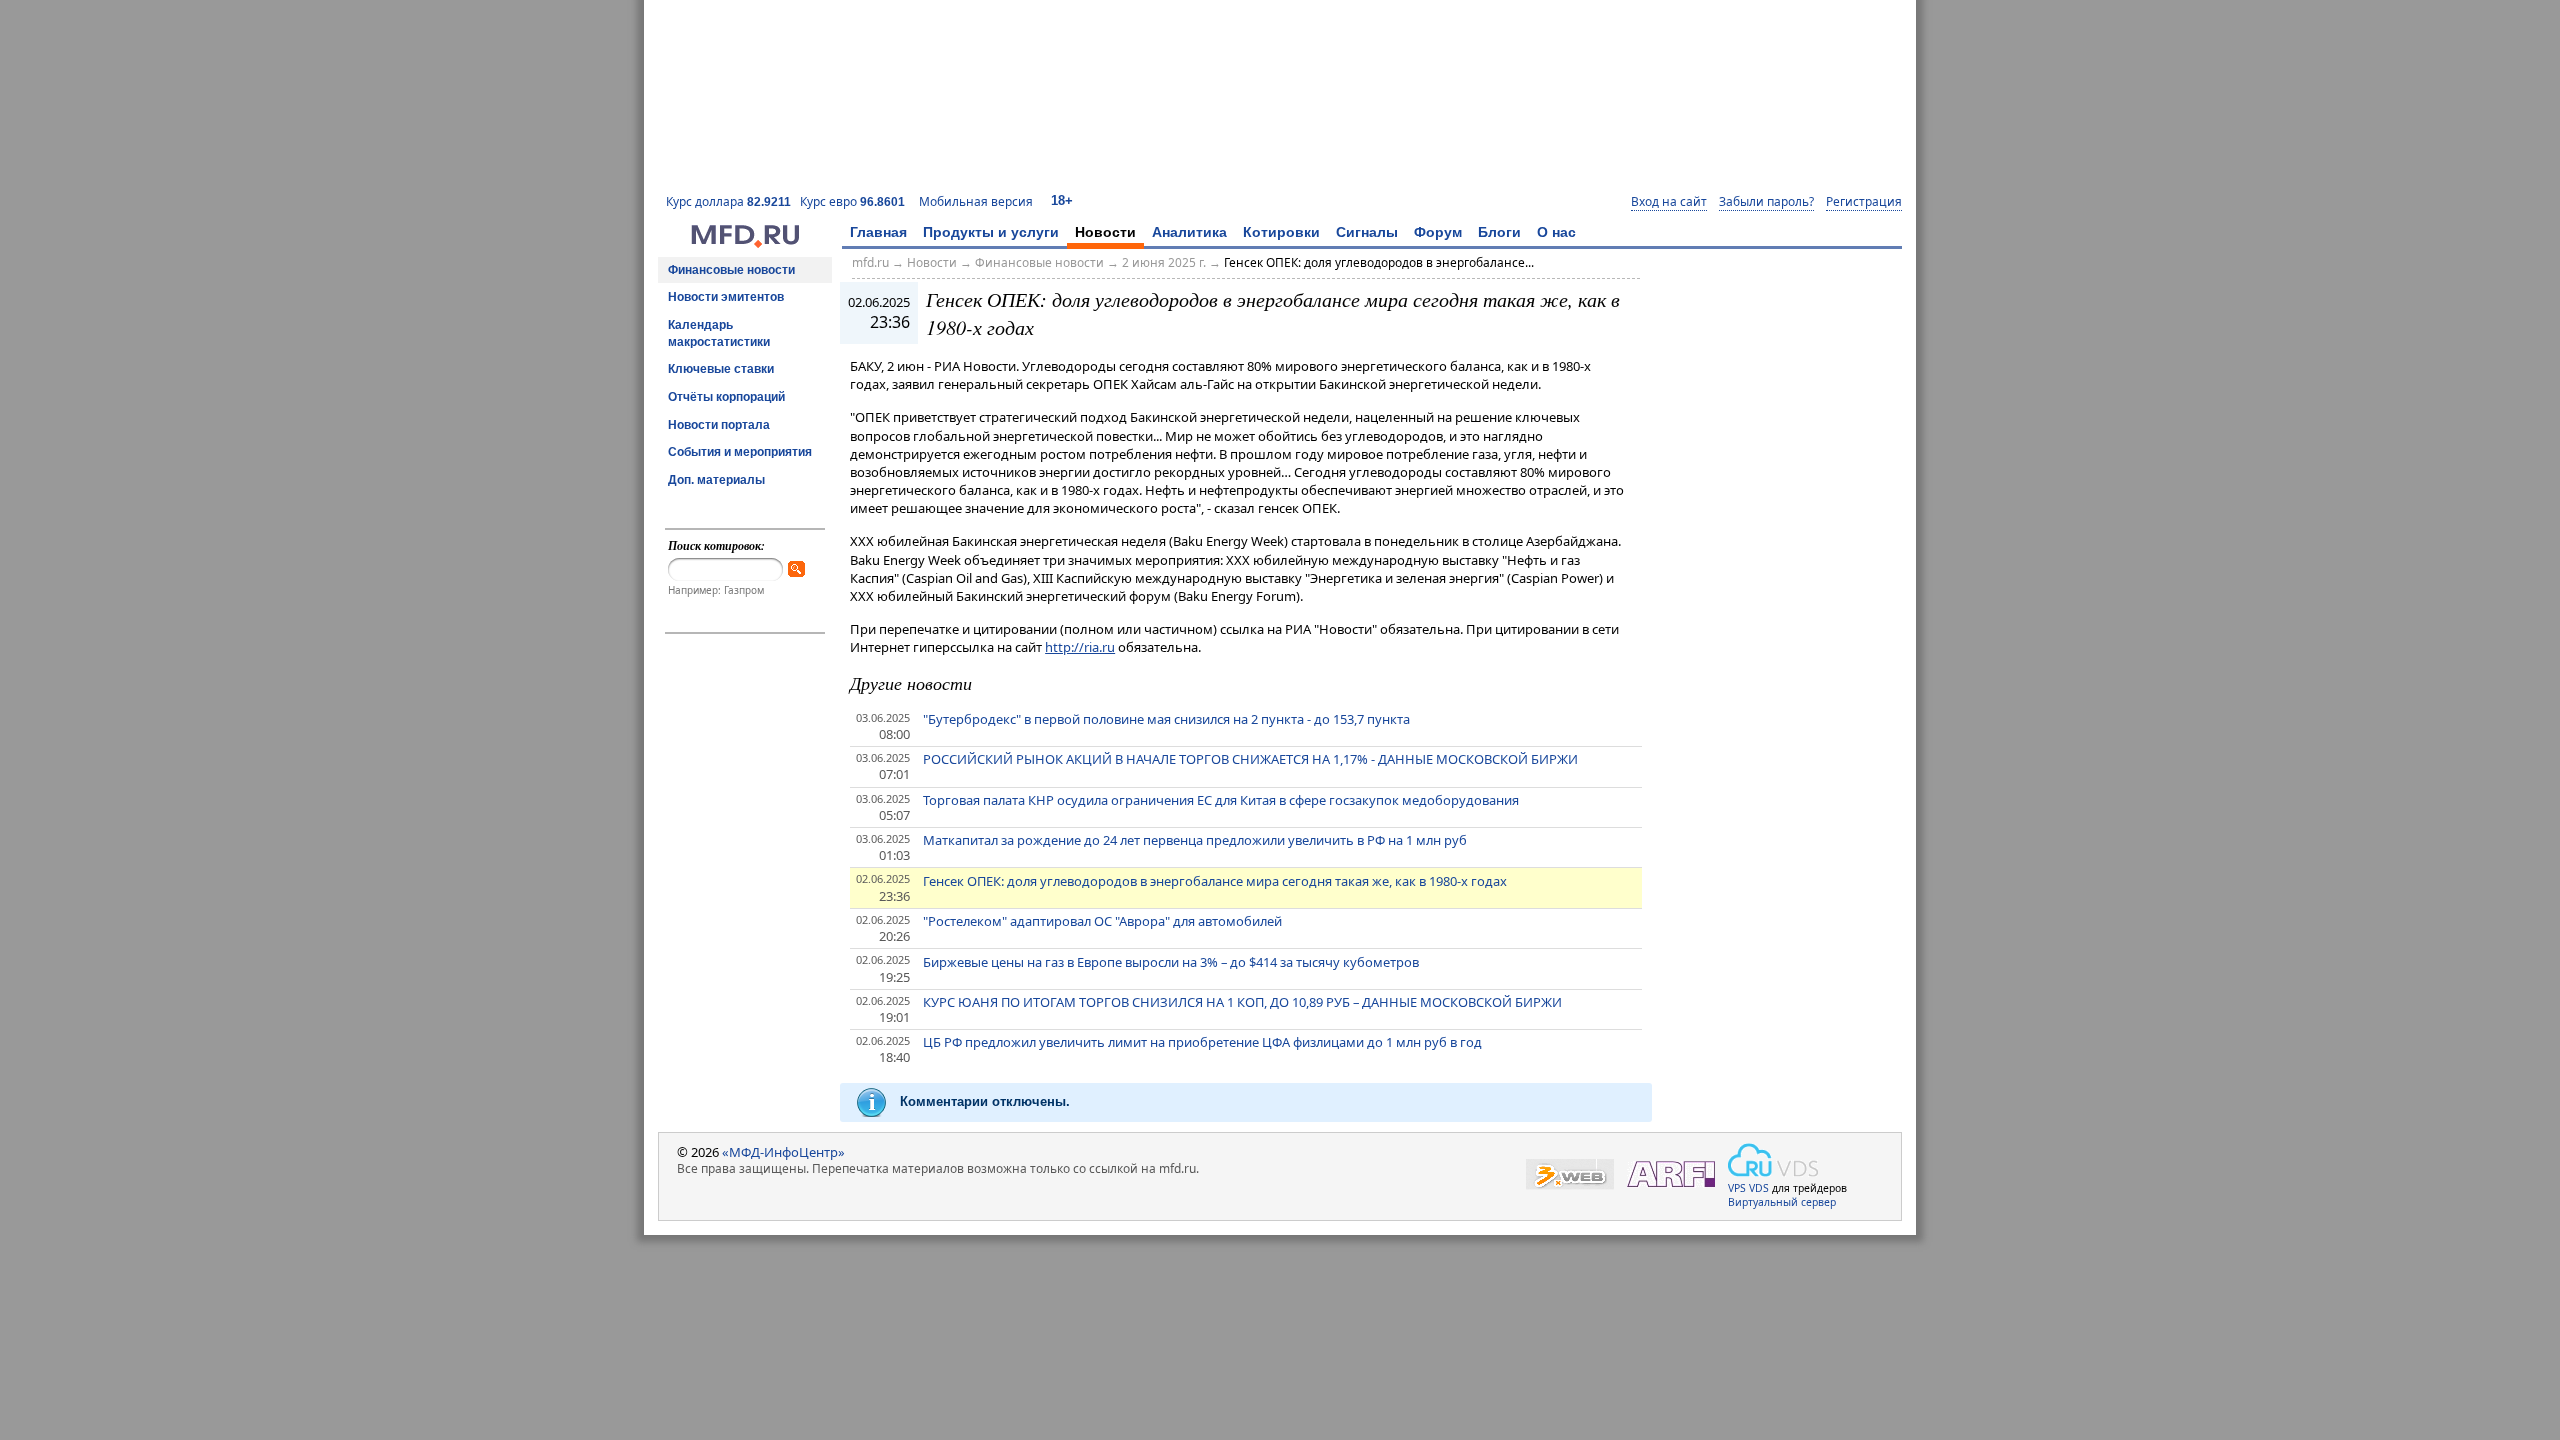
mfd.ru (870, 262)
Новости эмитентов (726, 297)
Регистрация (1864, 202)
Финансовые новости (731, 270)
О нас (1556, 232)
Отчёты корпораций (726, 397)
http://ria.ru (1080, 647)
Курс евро (852, 201)
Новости (1105, 232)
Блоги (1499, 232)
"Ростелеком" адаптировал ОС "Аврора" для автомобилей (1102, 921)
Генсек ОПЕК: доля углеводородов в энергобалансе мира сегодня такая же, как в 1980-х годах (1215, 881)
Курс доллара (728, 201)
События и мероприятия (740, 452)
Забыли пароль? (1766, 202)
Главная (878, 232)
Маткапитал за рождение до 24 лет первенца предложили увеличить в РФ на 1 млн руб (1195, 840)
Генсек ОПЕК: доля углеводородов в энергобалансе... (1379, 262)
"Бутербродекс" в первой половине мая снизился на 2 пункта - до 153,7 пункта (1166, 719)
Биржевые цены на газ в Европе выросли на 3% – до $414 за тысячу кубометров (1171, 962)
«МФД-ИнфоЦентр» (783, 1152)
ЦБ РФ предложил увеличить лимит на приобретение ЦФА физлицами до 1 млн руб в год (1202, 1042)
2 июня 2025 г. (1164, 262)
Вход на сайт (1669, 202)
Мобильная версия (976, 201)
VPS (1737, 1188)
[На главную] (745, 243)
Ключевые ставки (721, 369)
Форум (1438, 232)
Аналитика (1189, 232)
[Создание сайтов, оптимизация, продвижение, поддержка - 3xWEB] (1570, 1174)
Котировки (1281, 232)
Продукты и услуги (991, 232)
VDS (1759, 1188)
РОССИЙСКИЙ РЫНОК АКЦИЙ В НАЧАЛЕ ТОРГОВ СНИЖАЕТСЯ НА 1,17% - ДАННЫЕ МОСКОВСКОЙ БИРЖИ (1250, 759)
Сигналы (1367, 232)
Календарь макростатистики (719, 333)
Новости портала (719, 425)
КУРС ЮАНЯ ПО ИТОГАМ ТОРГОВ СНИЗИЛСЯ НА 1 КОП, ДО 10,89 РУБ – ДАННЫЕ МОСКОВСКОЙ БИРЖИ (1242, 1002)
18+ (1062, 200)
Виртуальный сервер (1782, 1202)
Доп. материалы (716, 480)
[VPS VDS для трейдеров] (1773, 1160)
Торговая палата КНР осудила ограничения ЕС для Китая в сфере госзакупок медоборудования (1221, 800)
